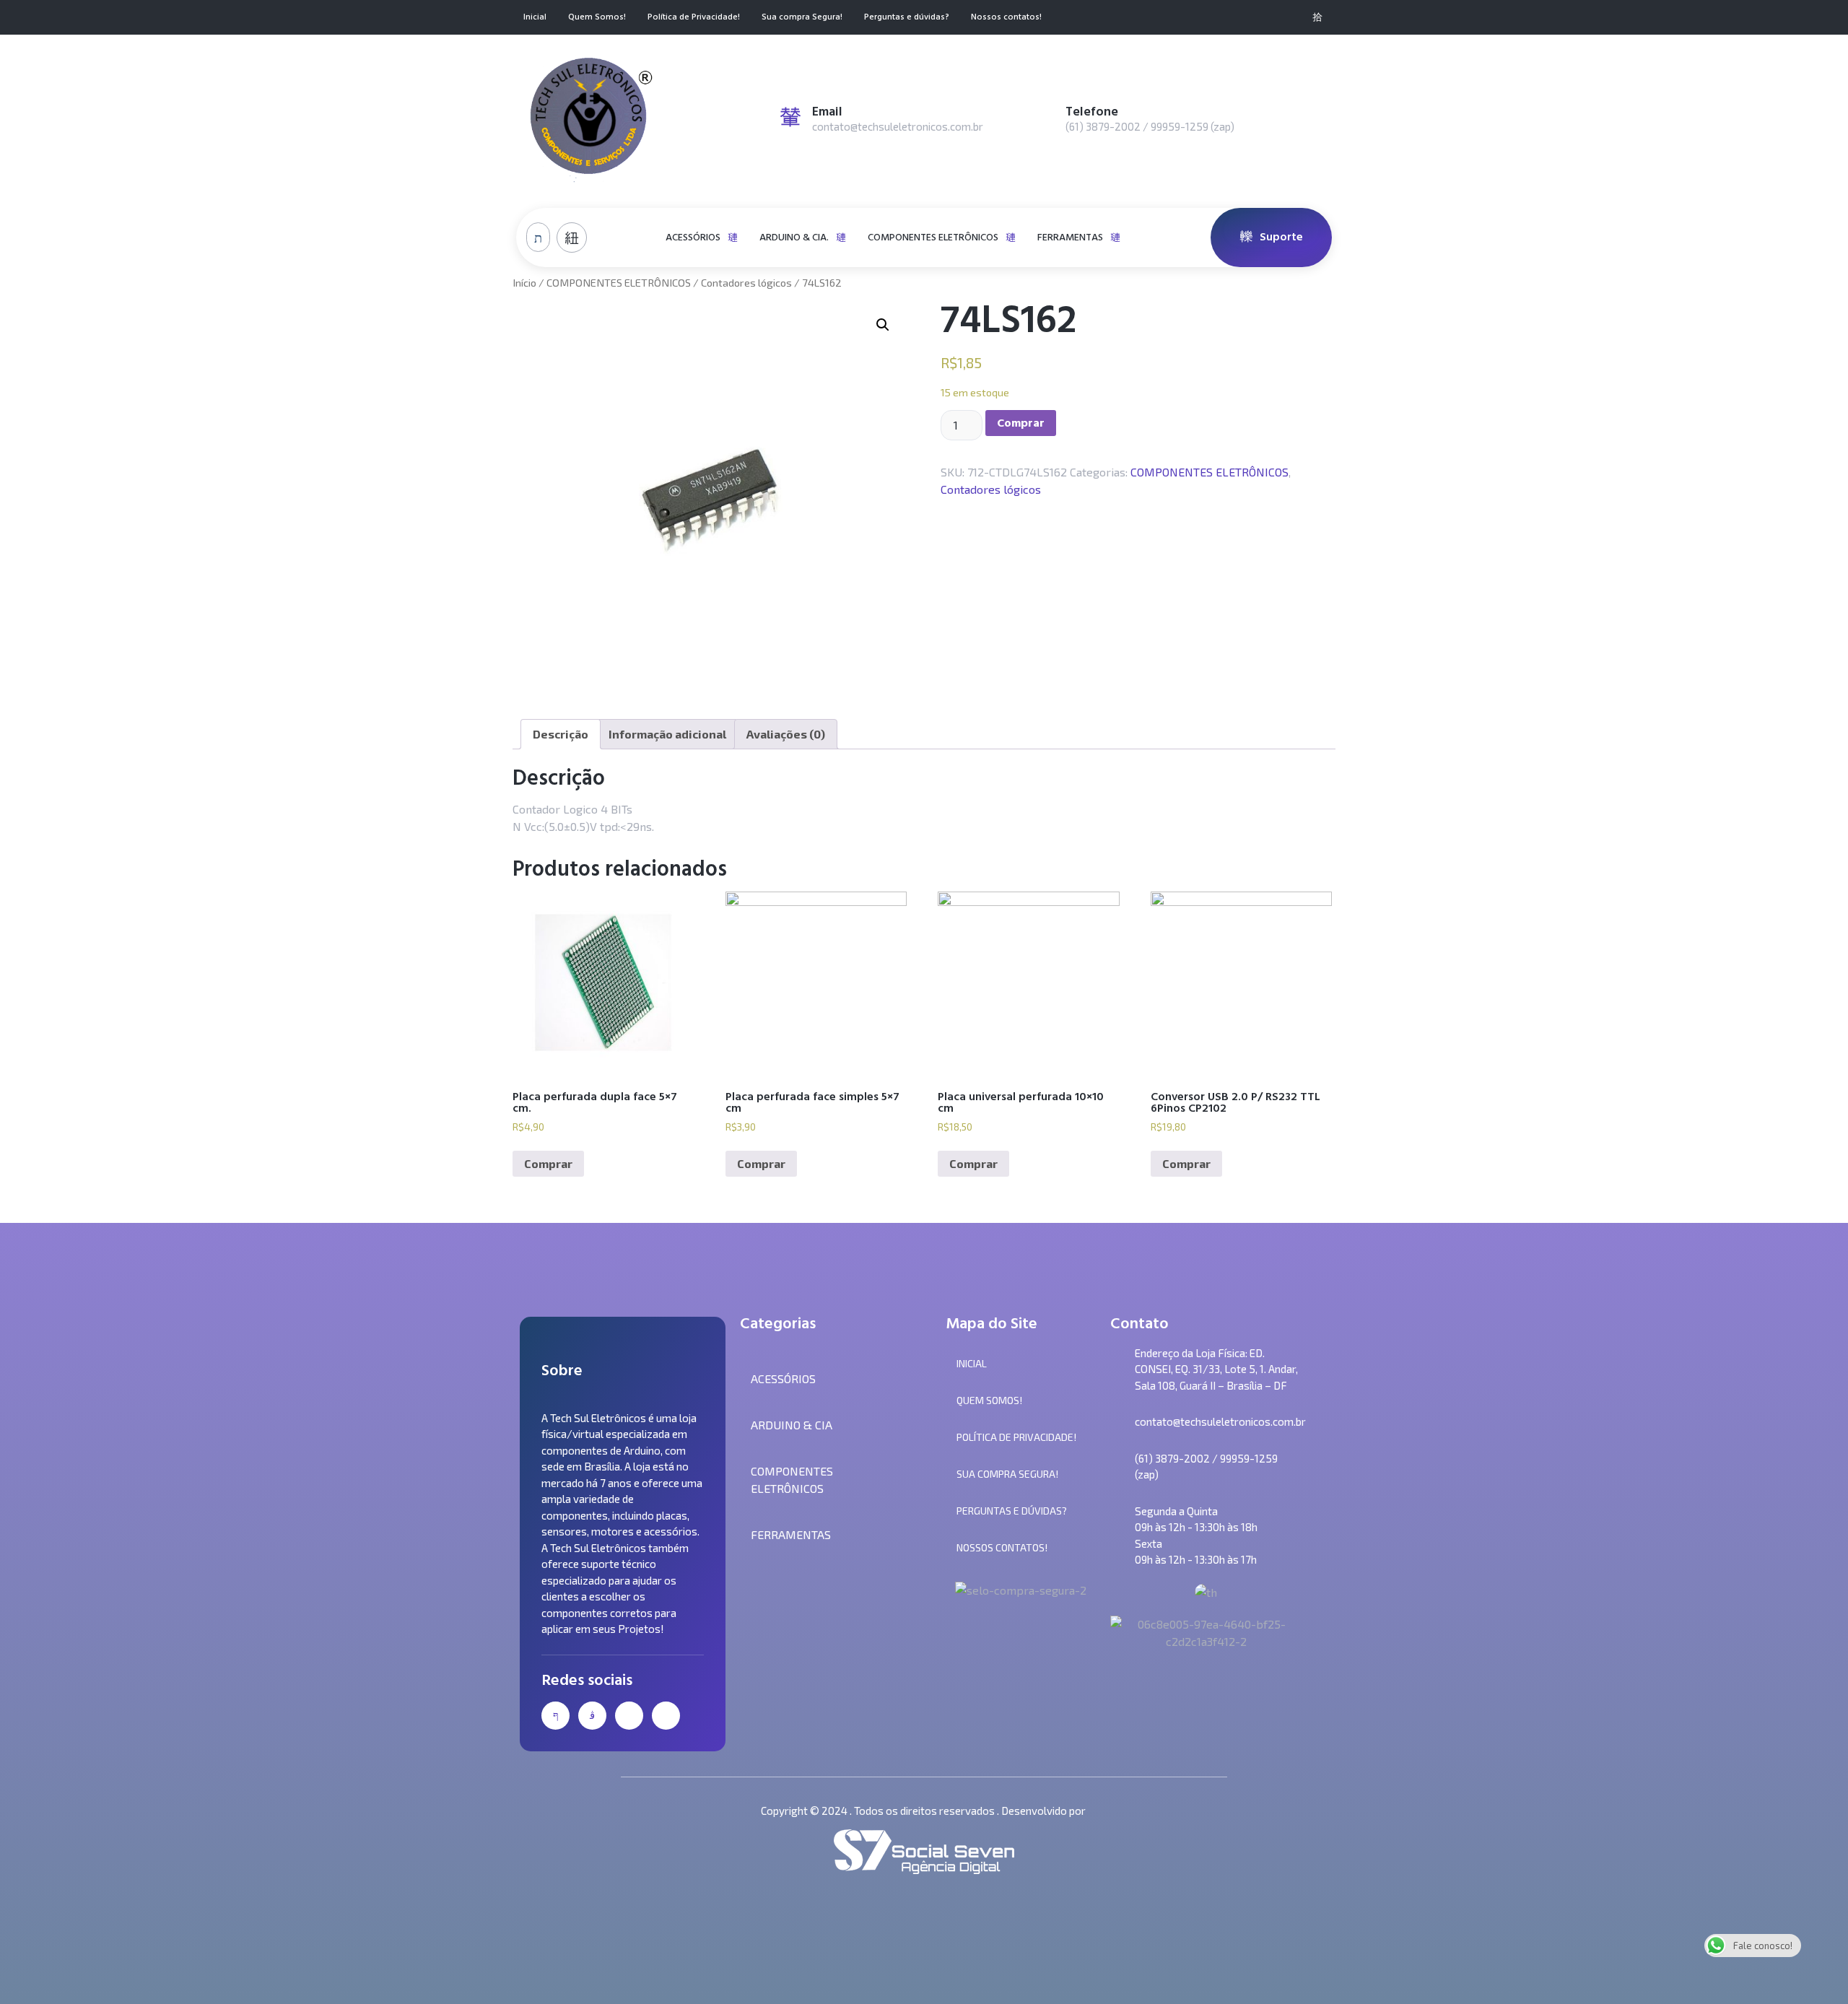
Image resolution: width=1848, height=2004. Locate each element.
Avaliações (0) (786, 734)
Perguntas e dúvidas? (907, 18)
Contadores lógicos (746, 282)
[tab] (561, 734)
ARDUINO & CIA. (794, 237)
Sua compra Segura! (802, 18)
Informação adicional (667, 734)
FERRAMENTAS (1070, 237)
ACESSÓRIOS (693, 237)
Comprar (1021, 423)
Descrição (561, 734)
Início (524, 282)
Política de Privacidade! (694, 18)
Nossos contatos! (1006, 18)
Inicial (535, 18)
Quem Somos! (597, 18)
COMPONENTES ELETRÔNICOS (933, 237)
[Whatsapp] (1294, 17)
